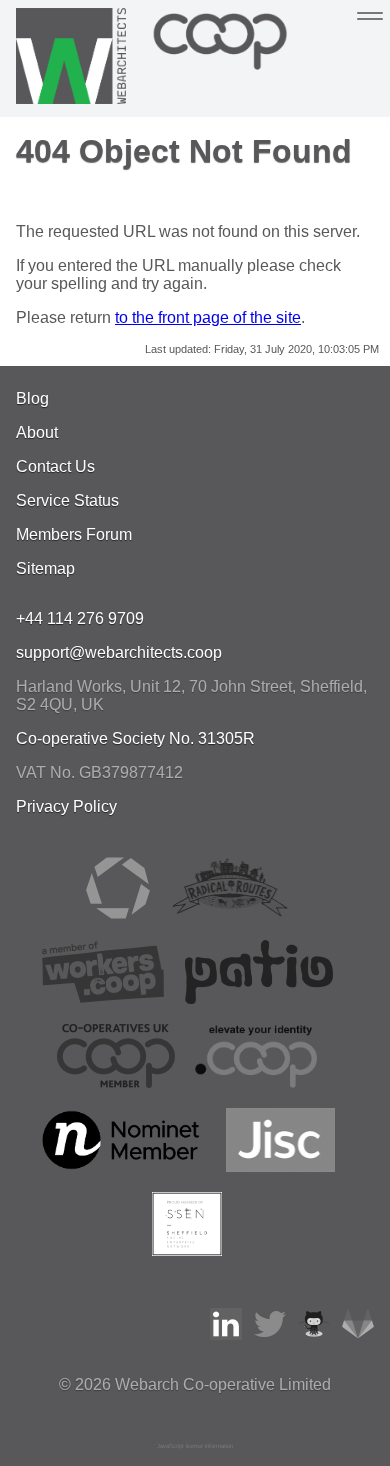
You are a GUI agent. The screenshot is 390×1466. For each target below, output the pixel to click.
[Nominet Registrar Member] (122, 1166)
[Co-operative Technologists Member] (118, 914)
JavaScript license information (195, 1446)
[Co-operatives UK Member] (116, 1082)
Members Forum (74, 534)
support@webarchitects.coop (119, 652)
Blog (32, 398)
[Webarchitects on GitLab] (358, 1334)
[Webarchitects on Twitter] (270, 1334)
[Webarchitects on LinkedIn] (226, 1334)
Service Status (67, 500)
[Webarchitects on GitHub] (314, 1334)
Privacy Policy (66, 806)
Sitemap (45, 568)
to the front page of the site (208, 317)
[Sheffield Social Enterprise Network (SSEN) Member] (186, 1250)
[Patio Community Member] (259, 998)
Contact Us (55, 466)
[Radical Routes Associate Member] (229, 914)
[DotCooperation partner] (255, 1082)
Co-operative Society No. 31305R (135, 738)
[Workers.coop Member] (103, 998)
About (37, 432)
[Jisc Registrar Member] (281, 1166)
